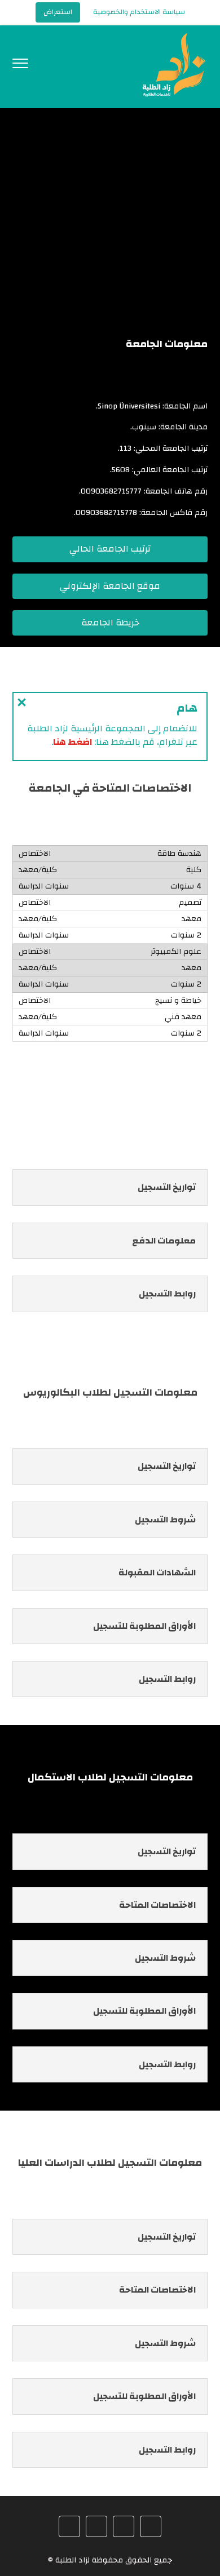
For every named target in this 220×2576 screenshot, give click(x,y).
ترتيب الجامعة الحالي (110, 549)
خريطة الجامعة (110, 623)
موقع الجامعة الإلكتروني (110, 586)
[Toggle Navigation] (20, 66)
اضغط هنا (72, 742)
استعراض (58, 12)
